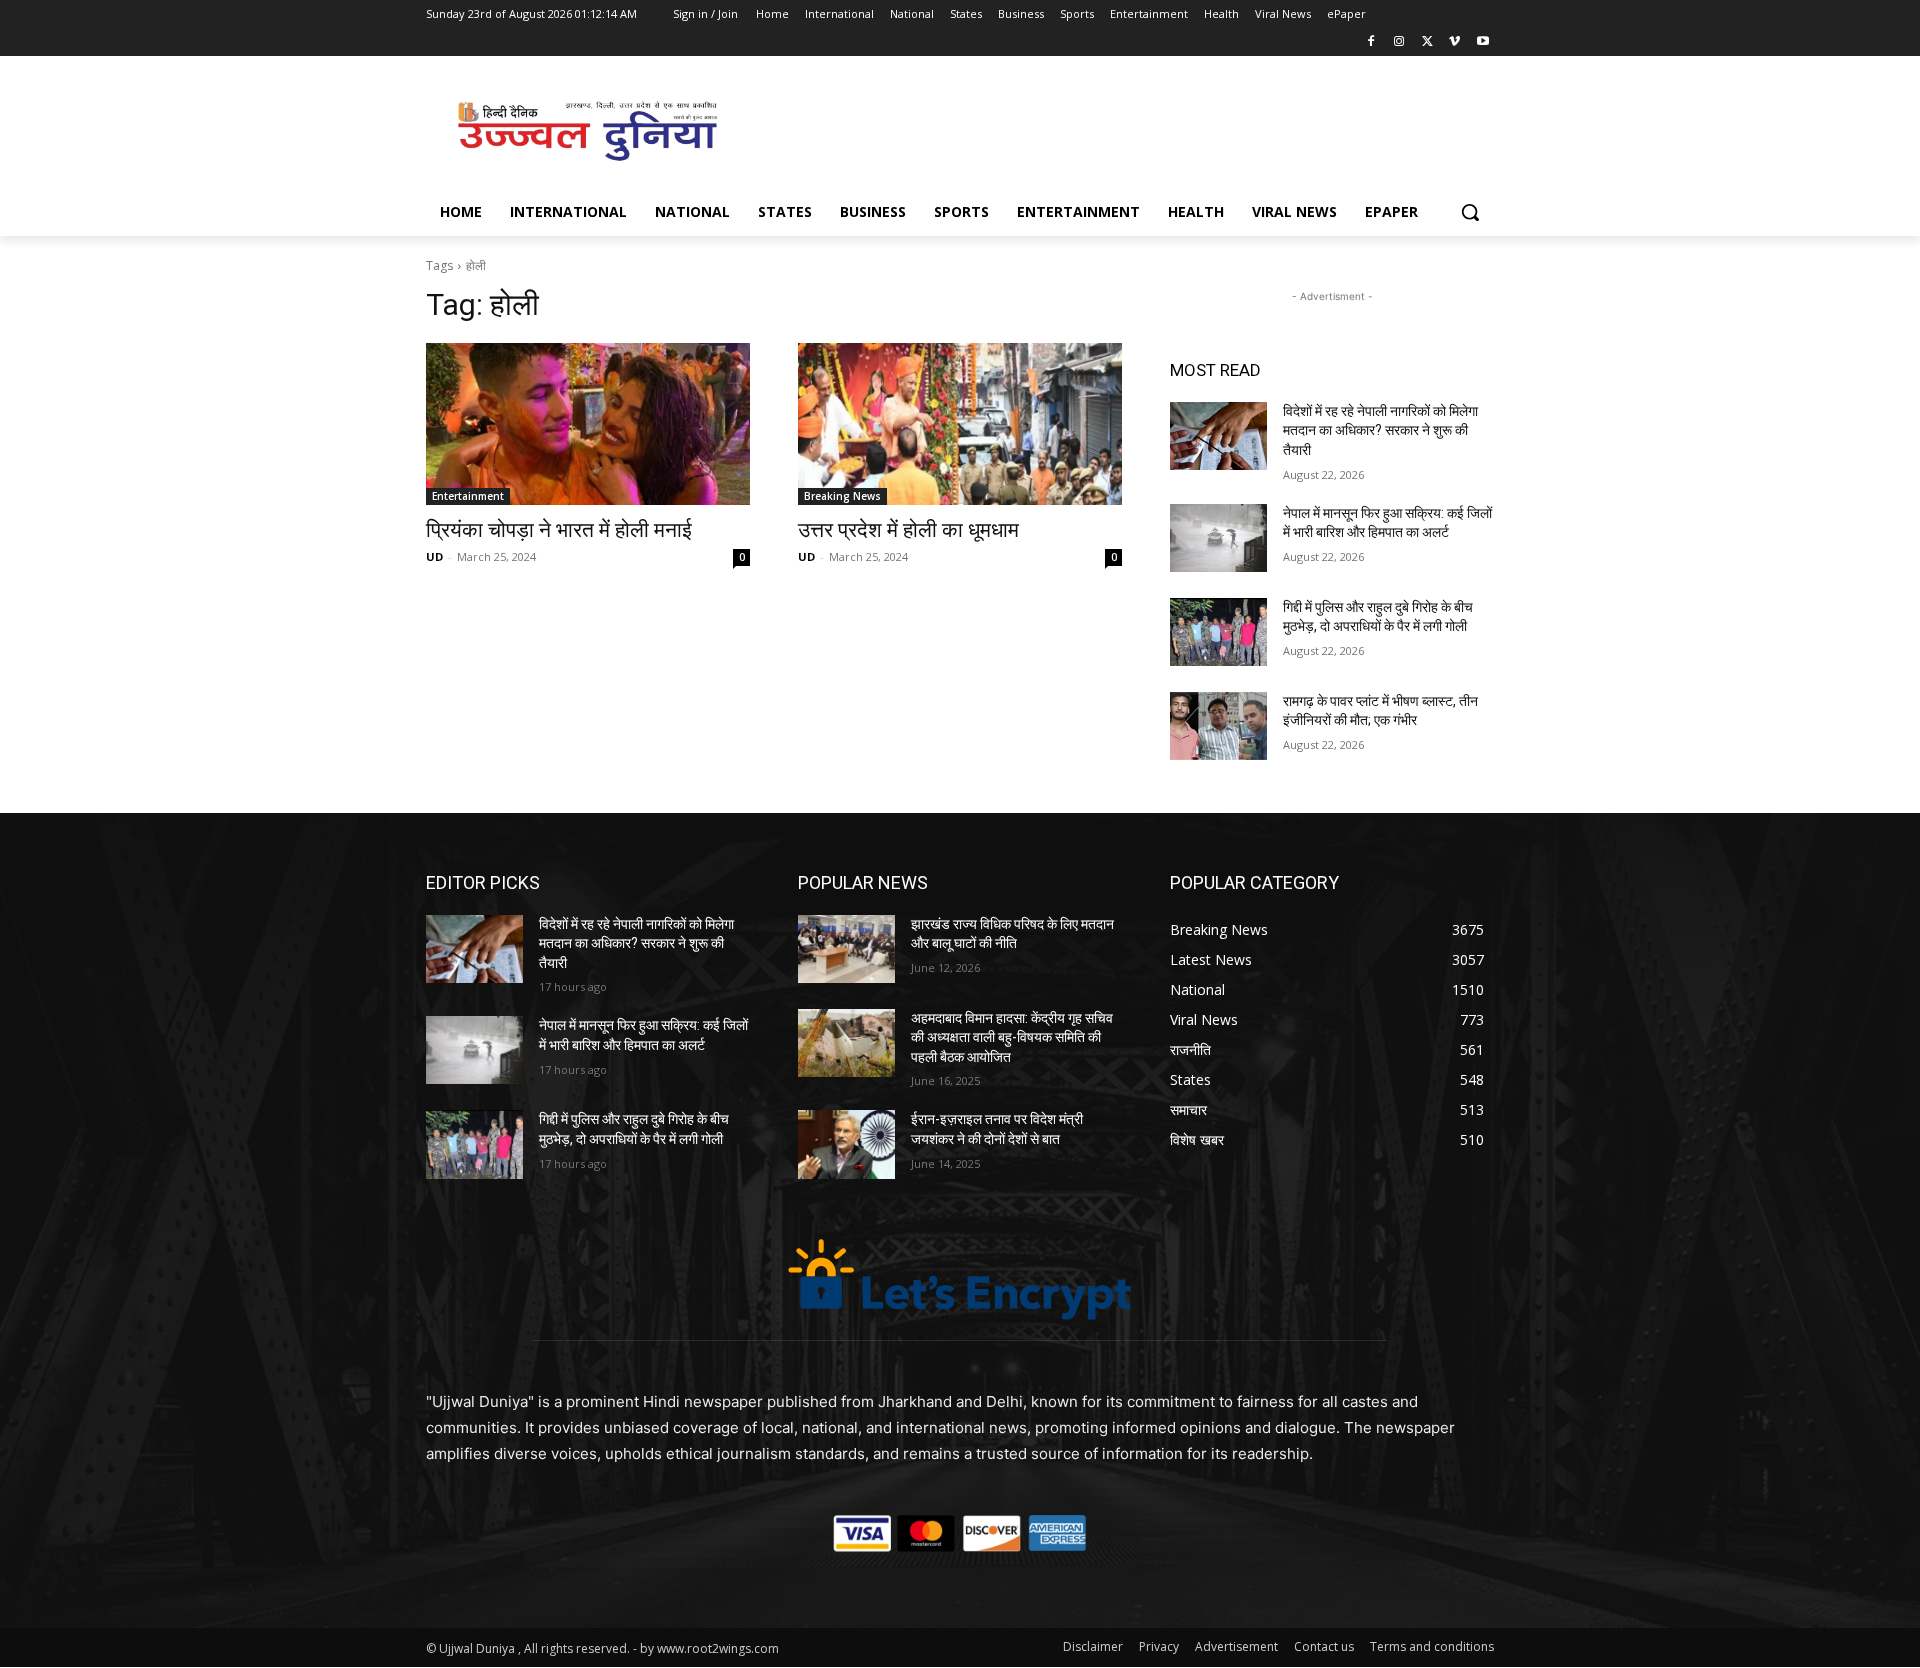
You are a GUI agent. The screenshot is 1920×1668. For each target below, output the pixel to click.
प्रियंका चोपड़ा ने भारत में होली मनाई (559, 530)
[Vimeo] (1454, 42)
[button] (1470, 212)
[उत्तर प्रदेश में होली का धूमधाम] (960, 424)
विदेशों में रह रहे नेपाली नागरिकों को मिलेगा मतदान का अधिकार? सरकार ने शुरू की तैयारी (1380, 430)
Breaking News (842, 496)
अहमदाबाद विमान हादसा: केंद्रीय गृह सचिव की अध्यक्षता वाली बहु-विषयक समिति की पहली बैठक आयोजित (1012, 1037)
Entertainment (468, 496)
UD (434, 556)
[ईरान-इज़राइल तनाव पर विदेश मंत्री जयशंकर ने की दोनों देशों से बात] (846, 1144)
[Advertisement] (1110, 129)
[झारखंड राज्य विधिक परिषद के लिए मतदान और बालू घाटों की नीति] (846, 949)
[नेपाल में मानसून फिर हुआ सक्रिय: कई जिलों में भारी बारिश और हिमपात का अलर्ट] (1218, 538)
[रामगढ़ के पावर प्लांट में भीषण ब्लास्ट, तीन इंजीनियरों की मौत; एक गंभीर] (1218, 726)
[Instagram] (1399, 42)
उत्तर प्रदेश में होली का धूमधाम (908, 530)
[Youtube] (1482, 42)
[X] (1427, 42)
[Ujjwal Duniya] (586, 131)
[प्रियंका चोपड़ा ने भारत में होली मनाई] (588, 424)
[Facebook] (1371, 42)
